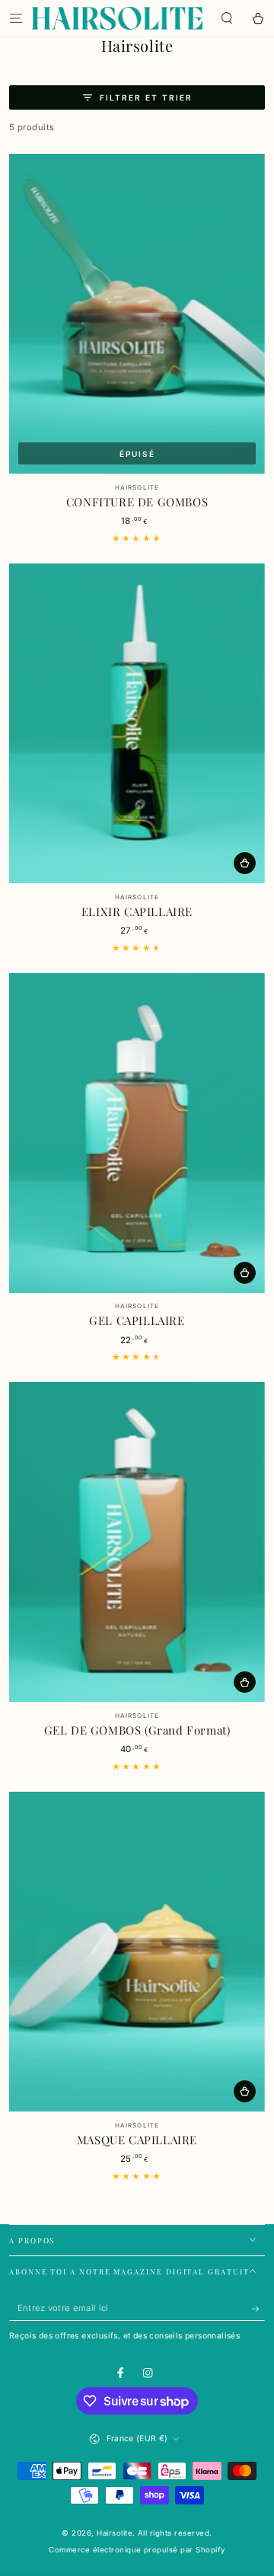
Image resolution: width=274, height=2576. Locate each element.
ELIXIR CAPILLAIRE (137, 911)
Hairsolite (115, 2533)
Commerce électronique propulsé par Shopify (137, 2550)
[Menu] (16, 18)
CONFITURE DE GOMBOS (137, 502)
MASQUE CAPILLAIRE (137, 2140)
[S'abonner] (258, 2309)
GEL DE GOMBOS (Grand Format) (137, 1730)
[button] (227, 18)
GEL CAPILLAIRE (137, 1320)
